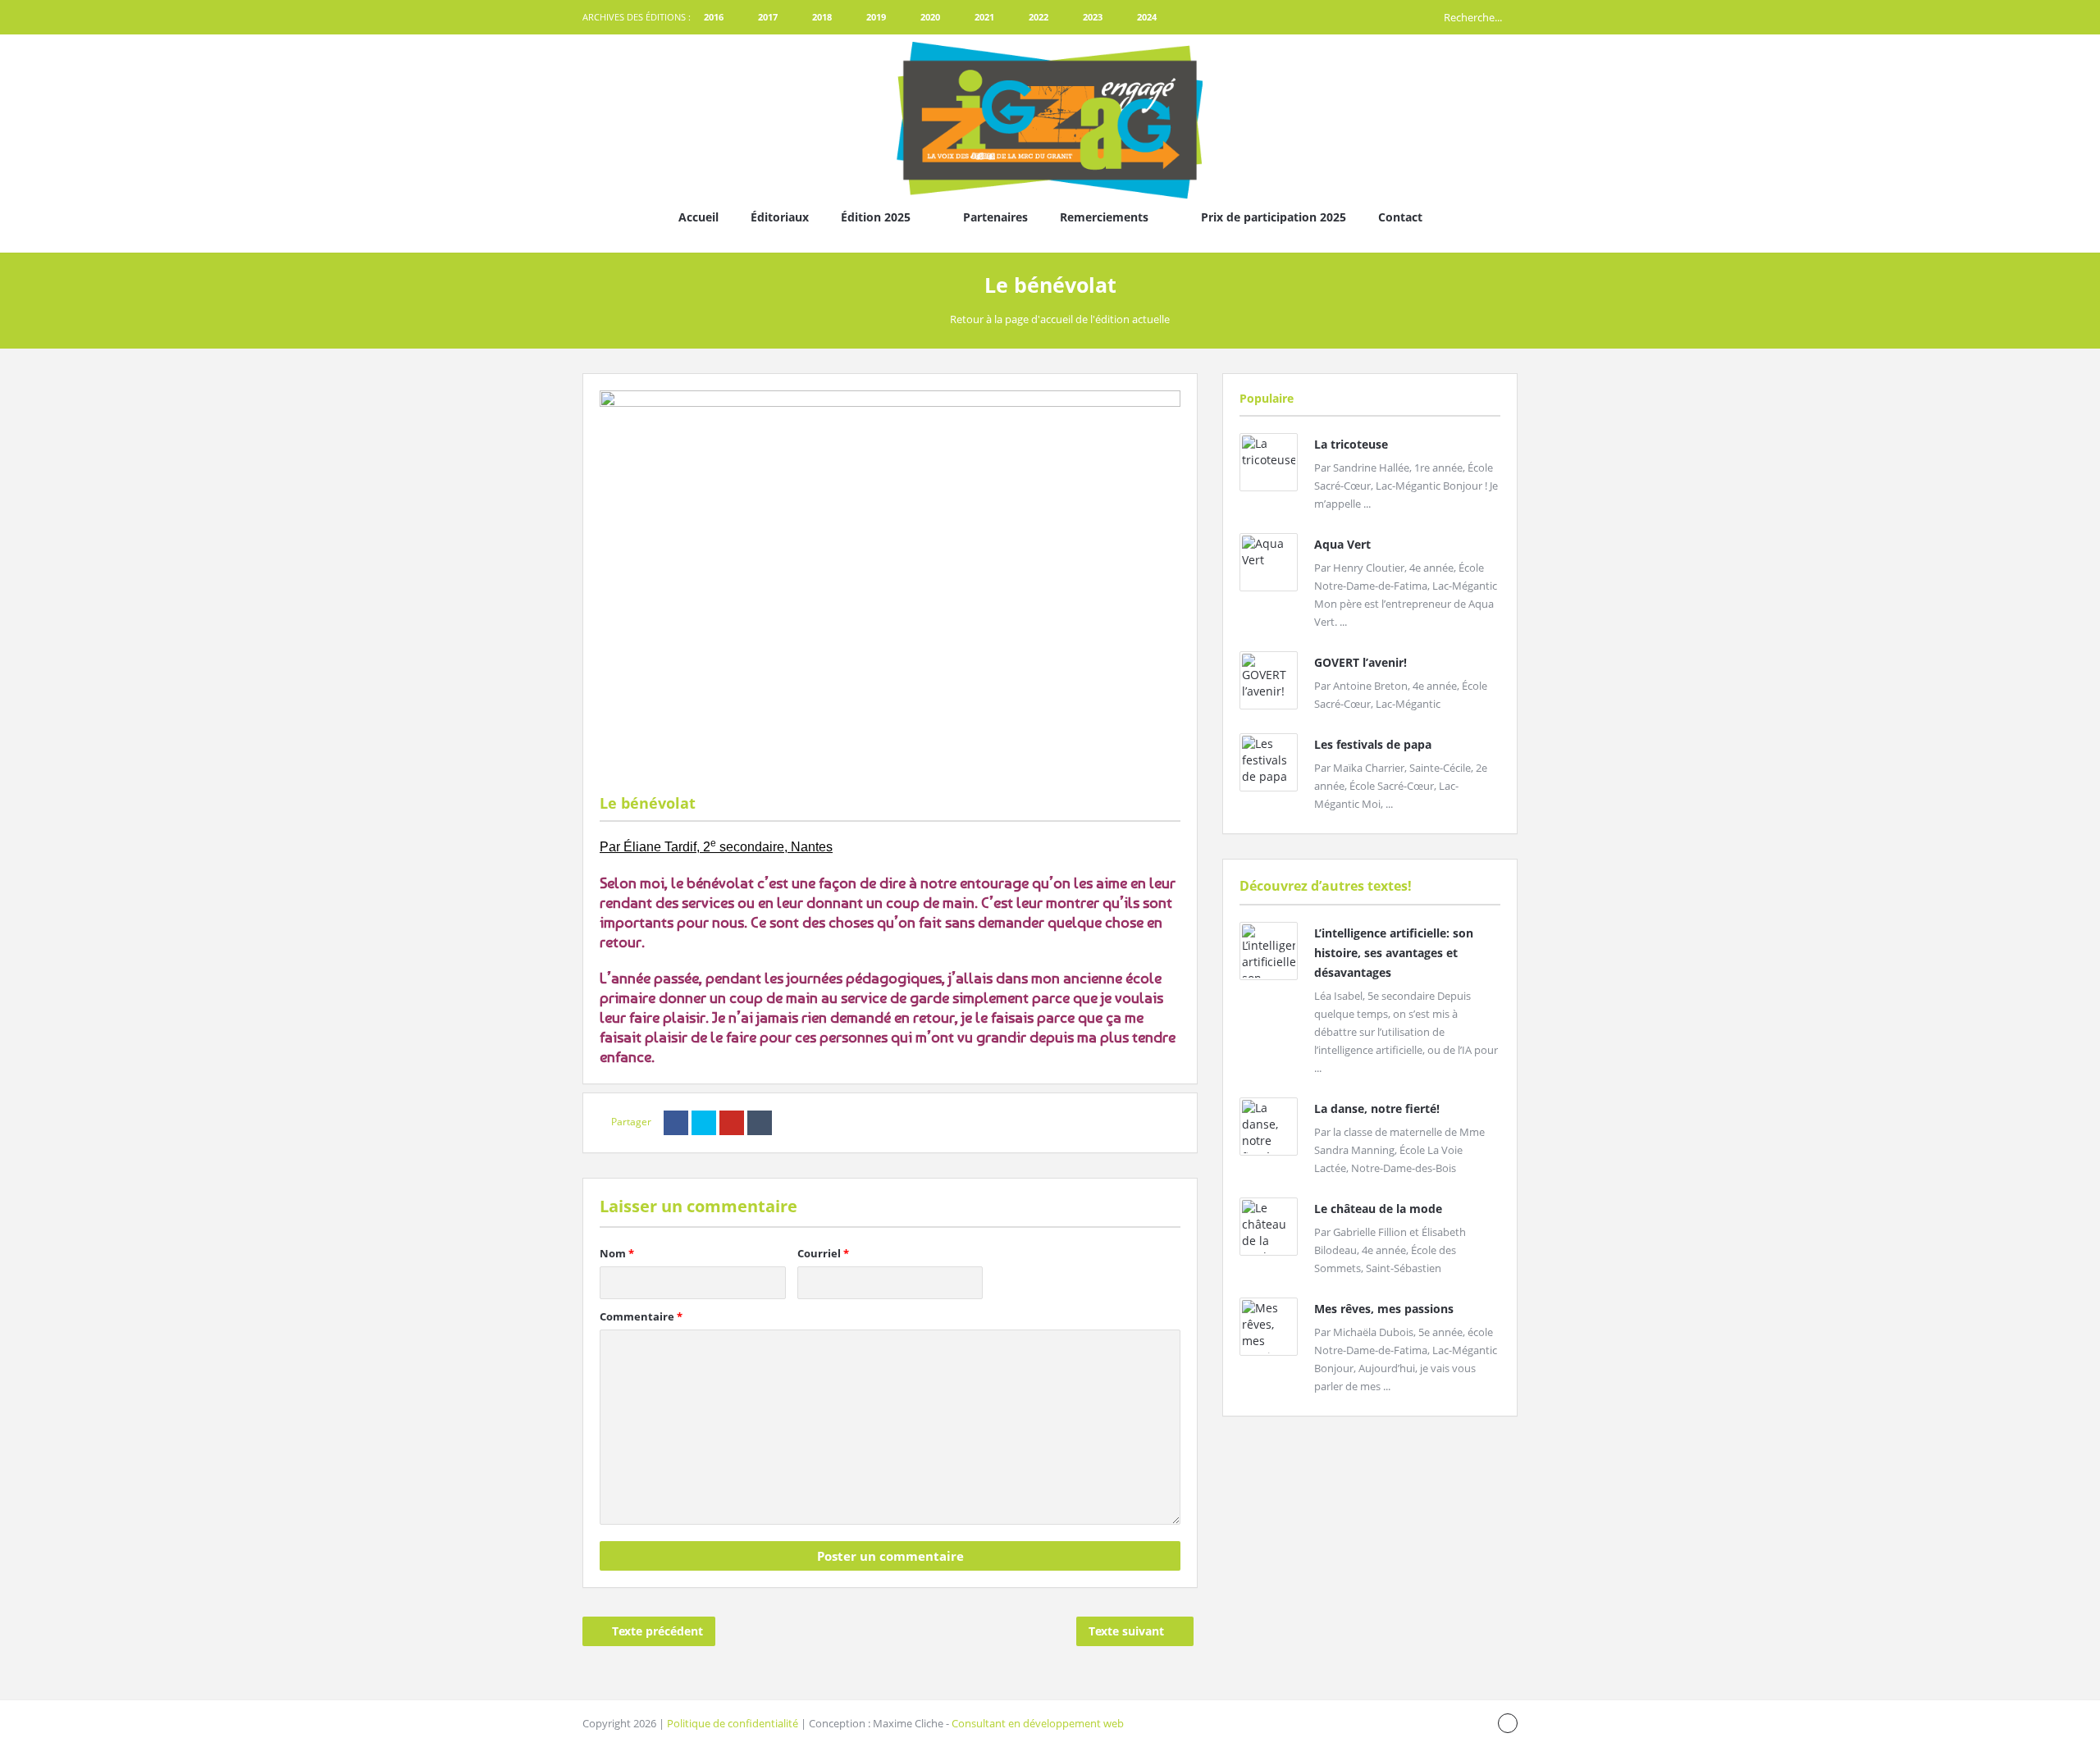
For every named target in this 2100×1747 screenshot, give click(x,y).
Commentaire (641, 1316)
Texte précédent (657, 1631)
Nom (617, 1253)
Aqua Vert (1342, 544)
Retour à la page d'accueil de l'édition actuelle (1060, 319)
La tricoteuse (1351, 444)
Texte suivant (1126, 1631)
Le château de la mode (1378, 1209)
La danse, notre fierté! (1377, 1108)
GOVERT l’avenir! (1360, 662)
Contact (1400, 217)
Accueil (698, 217)
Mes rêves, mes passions (1384, 1309)
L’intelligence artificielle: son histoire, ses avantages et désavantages (1394, 953)
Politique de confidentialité (733, 1723)
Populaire (1267, 398)
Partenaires (995, 217)
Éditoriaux (780, 217)
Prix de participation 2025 (1274, 217)
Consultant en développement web (1038, 1723)
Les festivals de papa (1373, 744)
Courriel (823, 1253)
